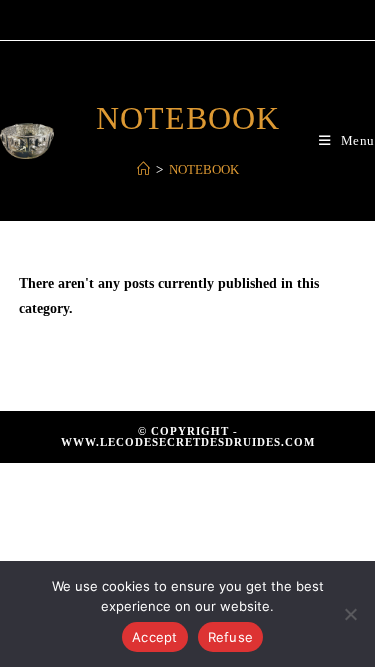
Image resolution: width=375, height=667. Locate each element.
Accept (155, 637)
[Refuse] (350, 614)
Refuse (231, 637)
